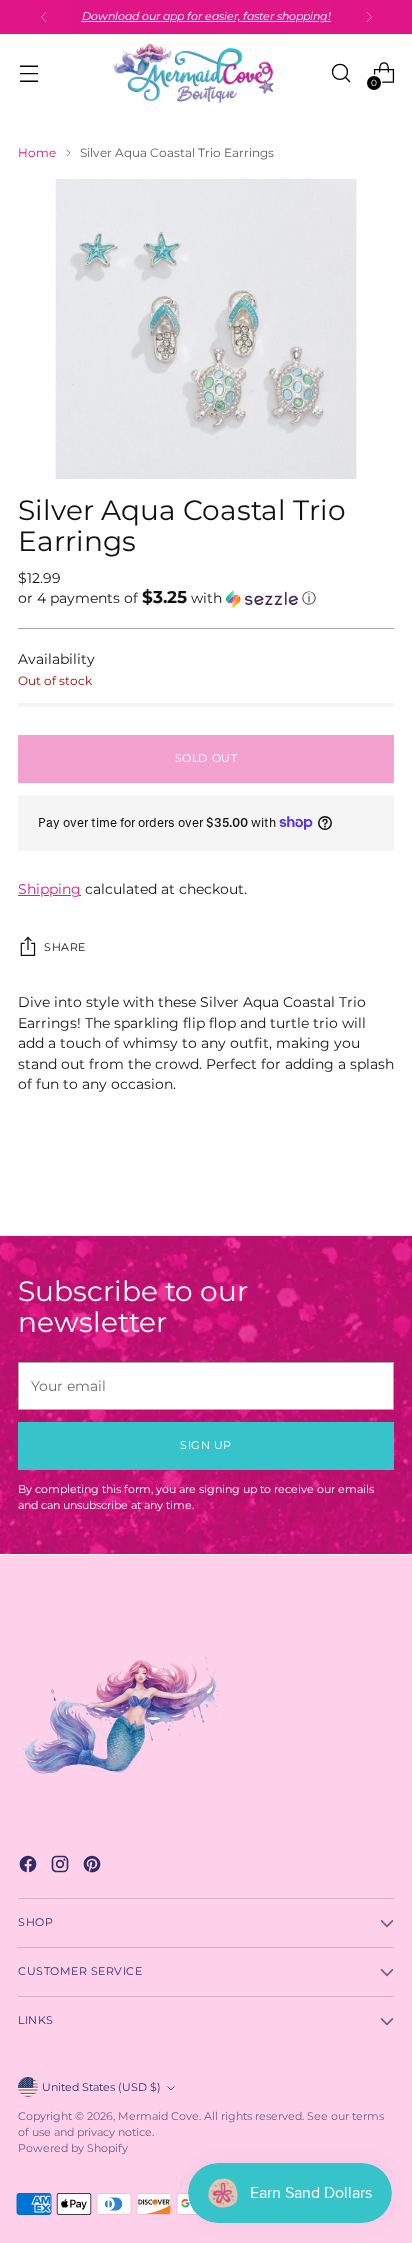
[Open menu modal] (28, 73)
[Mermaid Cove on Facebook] (30, 1867)
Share (65, 947)
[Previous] (44, 17)
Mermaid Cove (158, 2116)
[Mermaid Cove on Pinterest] (94, 1867)
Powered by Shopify (73, 2148)
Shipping (49, 889)
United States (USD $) (101, 2087)
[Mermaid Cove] (206, 73)
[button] (206, 598)
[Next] (369, 17)
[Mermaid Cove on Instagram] (62, 1867)
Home (37, 152)
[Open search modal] (340, 73)
